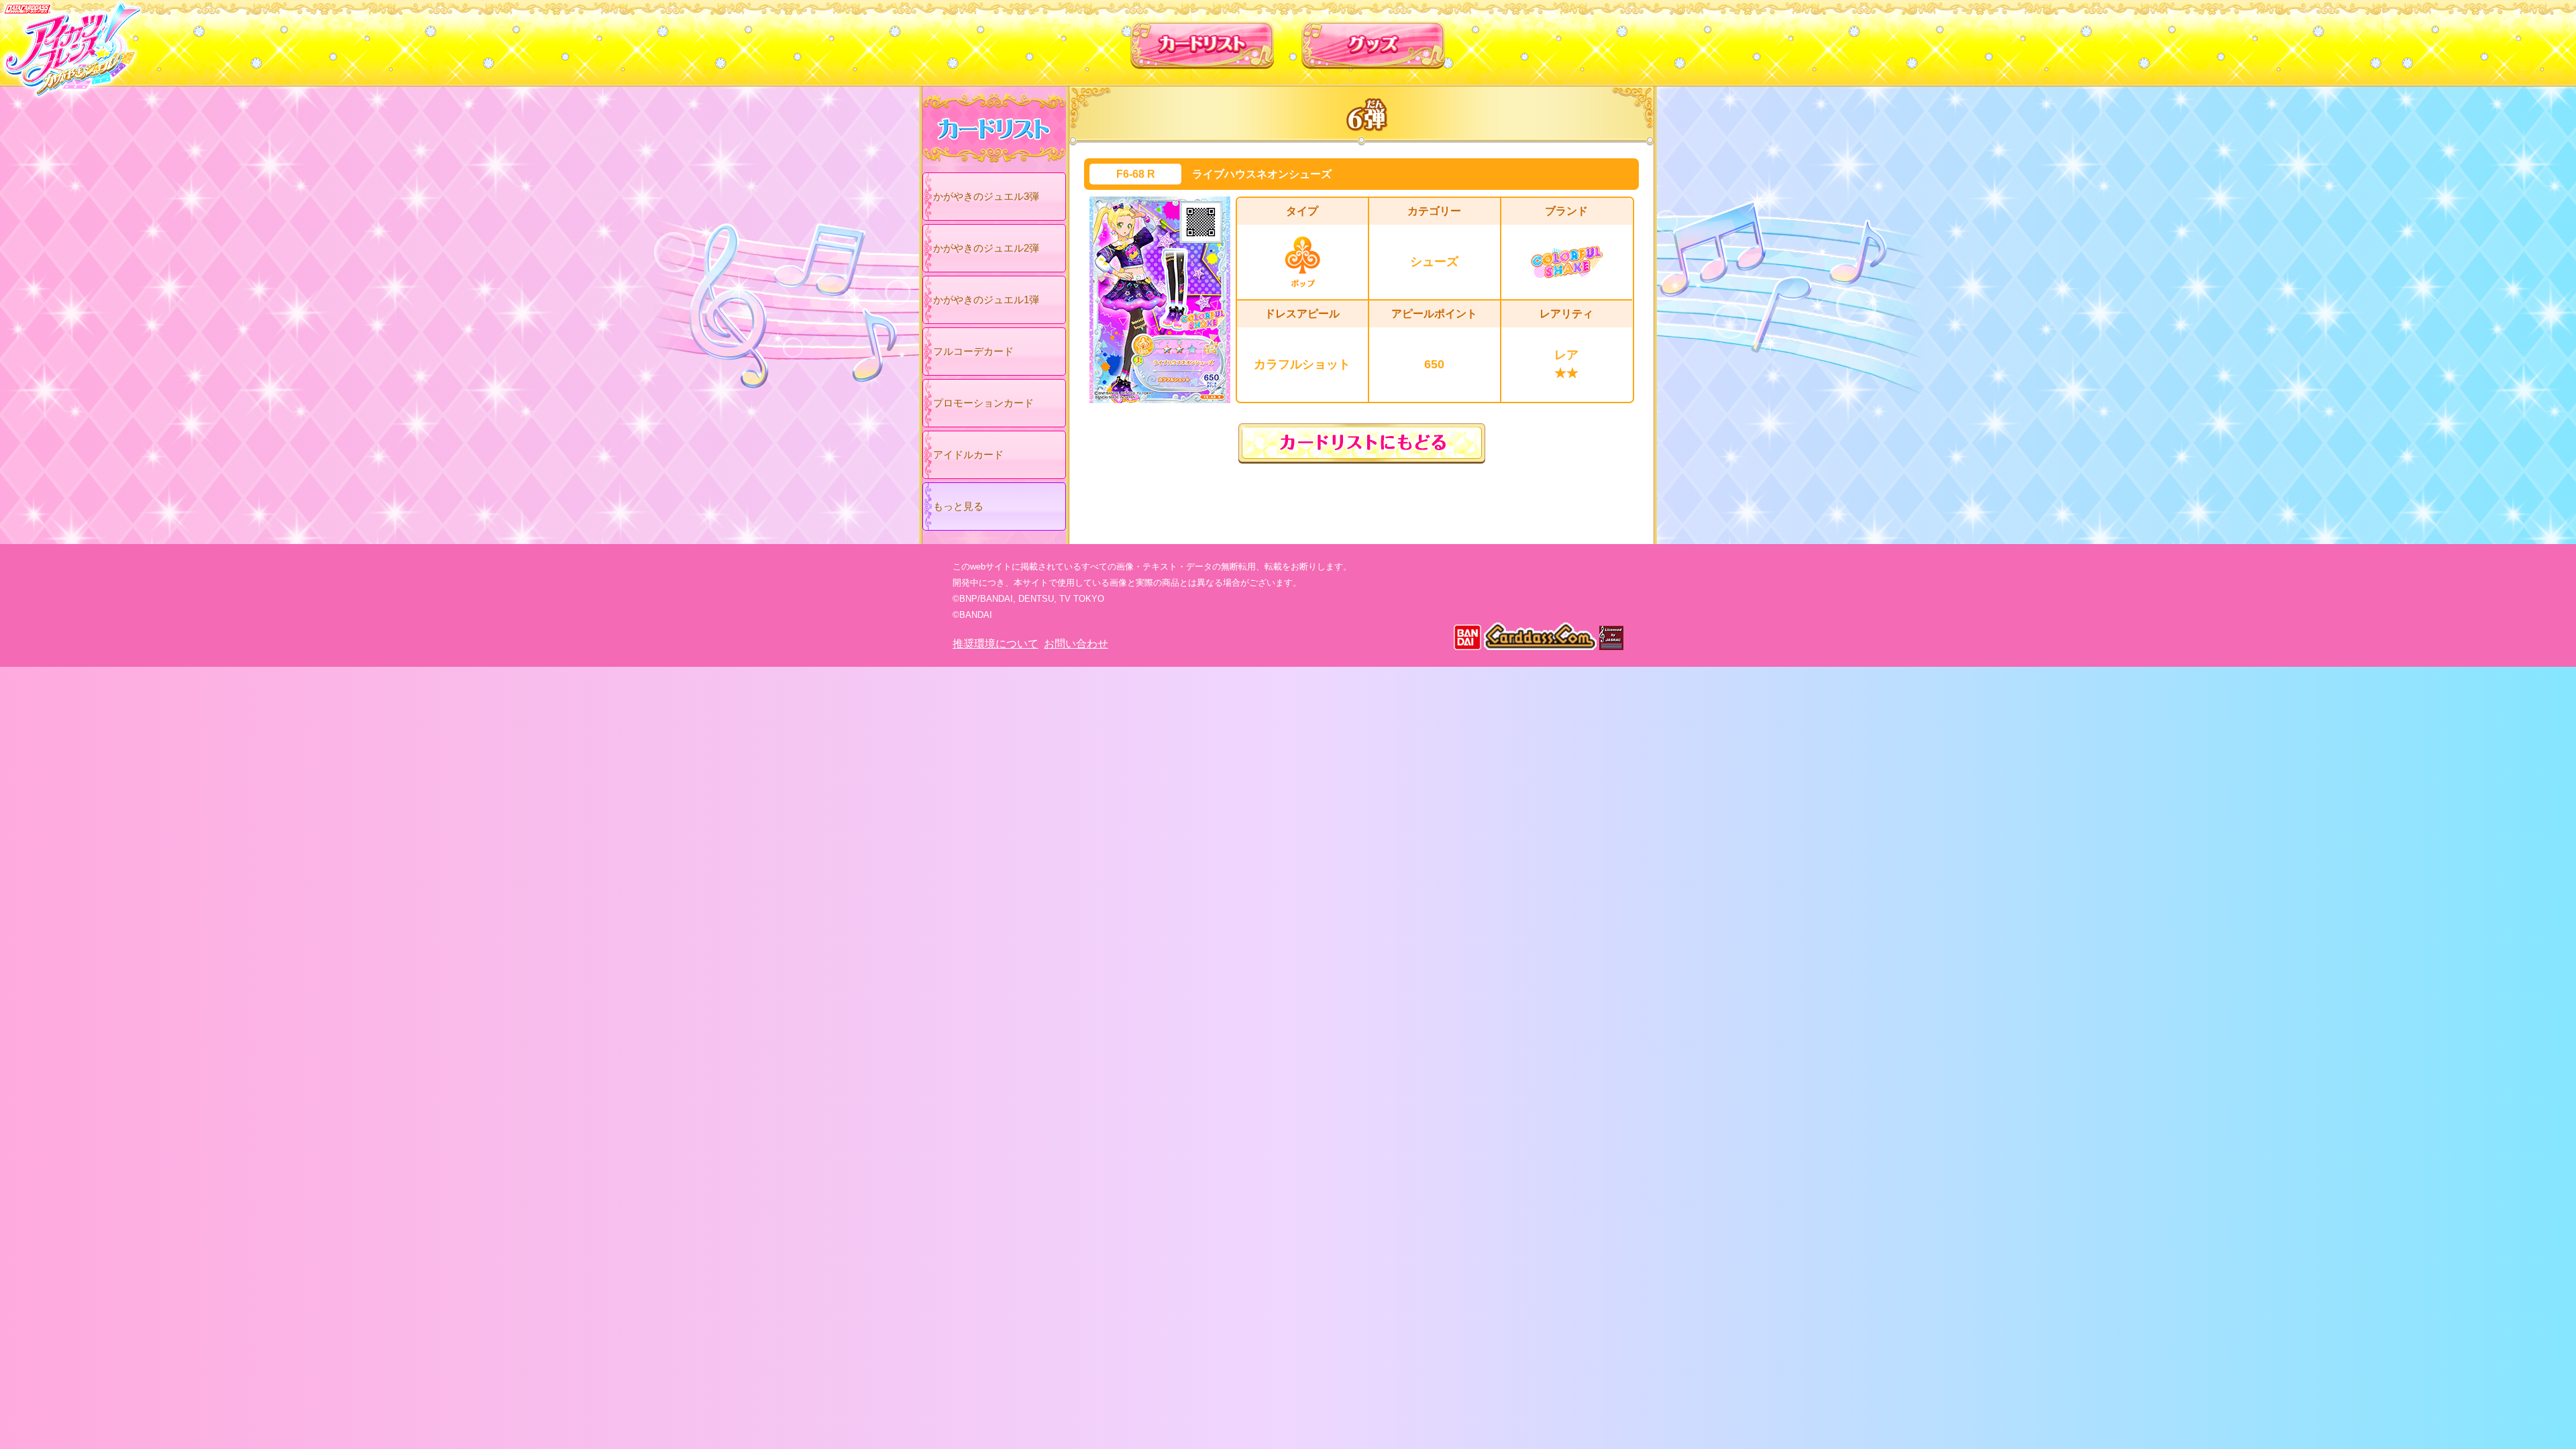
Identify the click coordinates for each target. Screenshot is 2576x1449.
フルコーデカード (973, 351)
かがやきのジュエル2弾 (986, 248)
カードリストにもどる (1362, 443)
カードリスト (1202, 40)
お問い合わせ (1076, 644)
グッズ (1374, 40)
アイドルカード (968, 454)
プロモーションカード (983, 403)
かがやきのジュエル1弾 (986, 300)
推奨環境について (996, 644)
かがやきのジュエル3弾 (986, 196)
